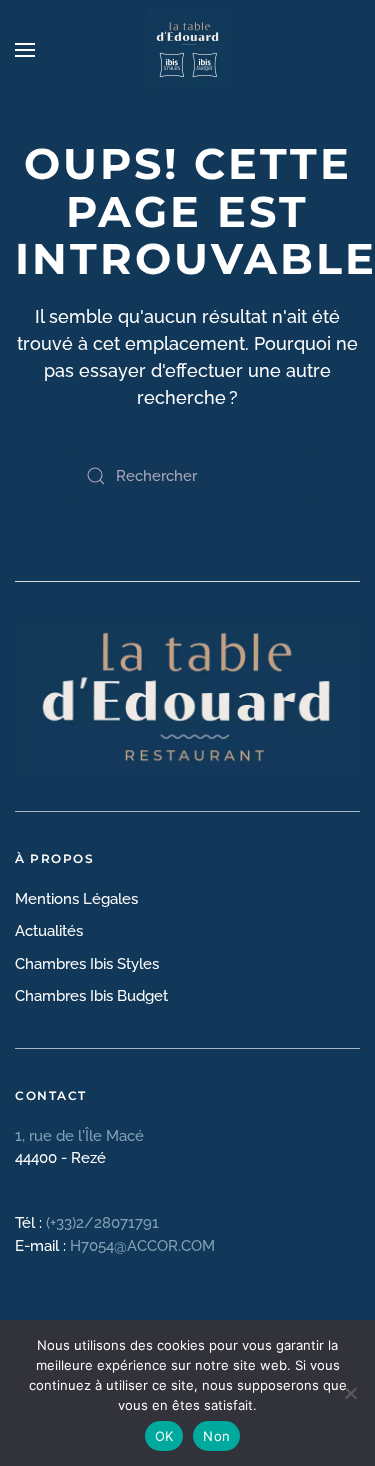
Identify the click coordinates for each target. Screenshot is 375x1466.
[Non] (350, 1393)
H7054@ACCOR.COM (142, 1246)
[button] (25, 50)
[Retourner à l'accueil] (188, 50)
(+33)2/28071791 (102, 1223)
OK (164, 1436)
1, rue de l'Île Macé (81, 1136)
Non (216, 1436)
